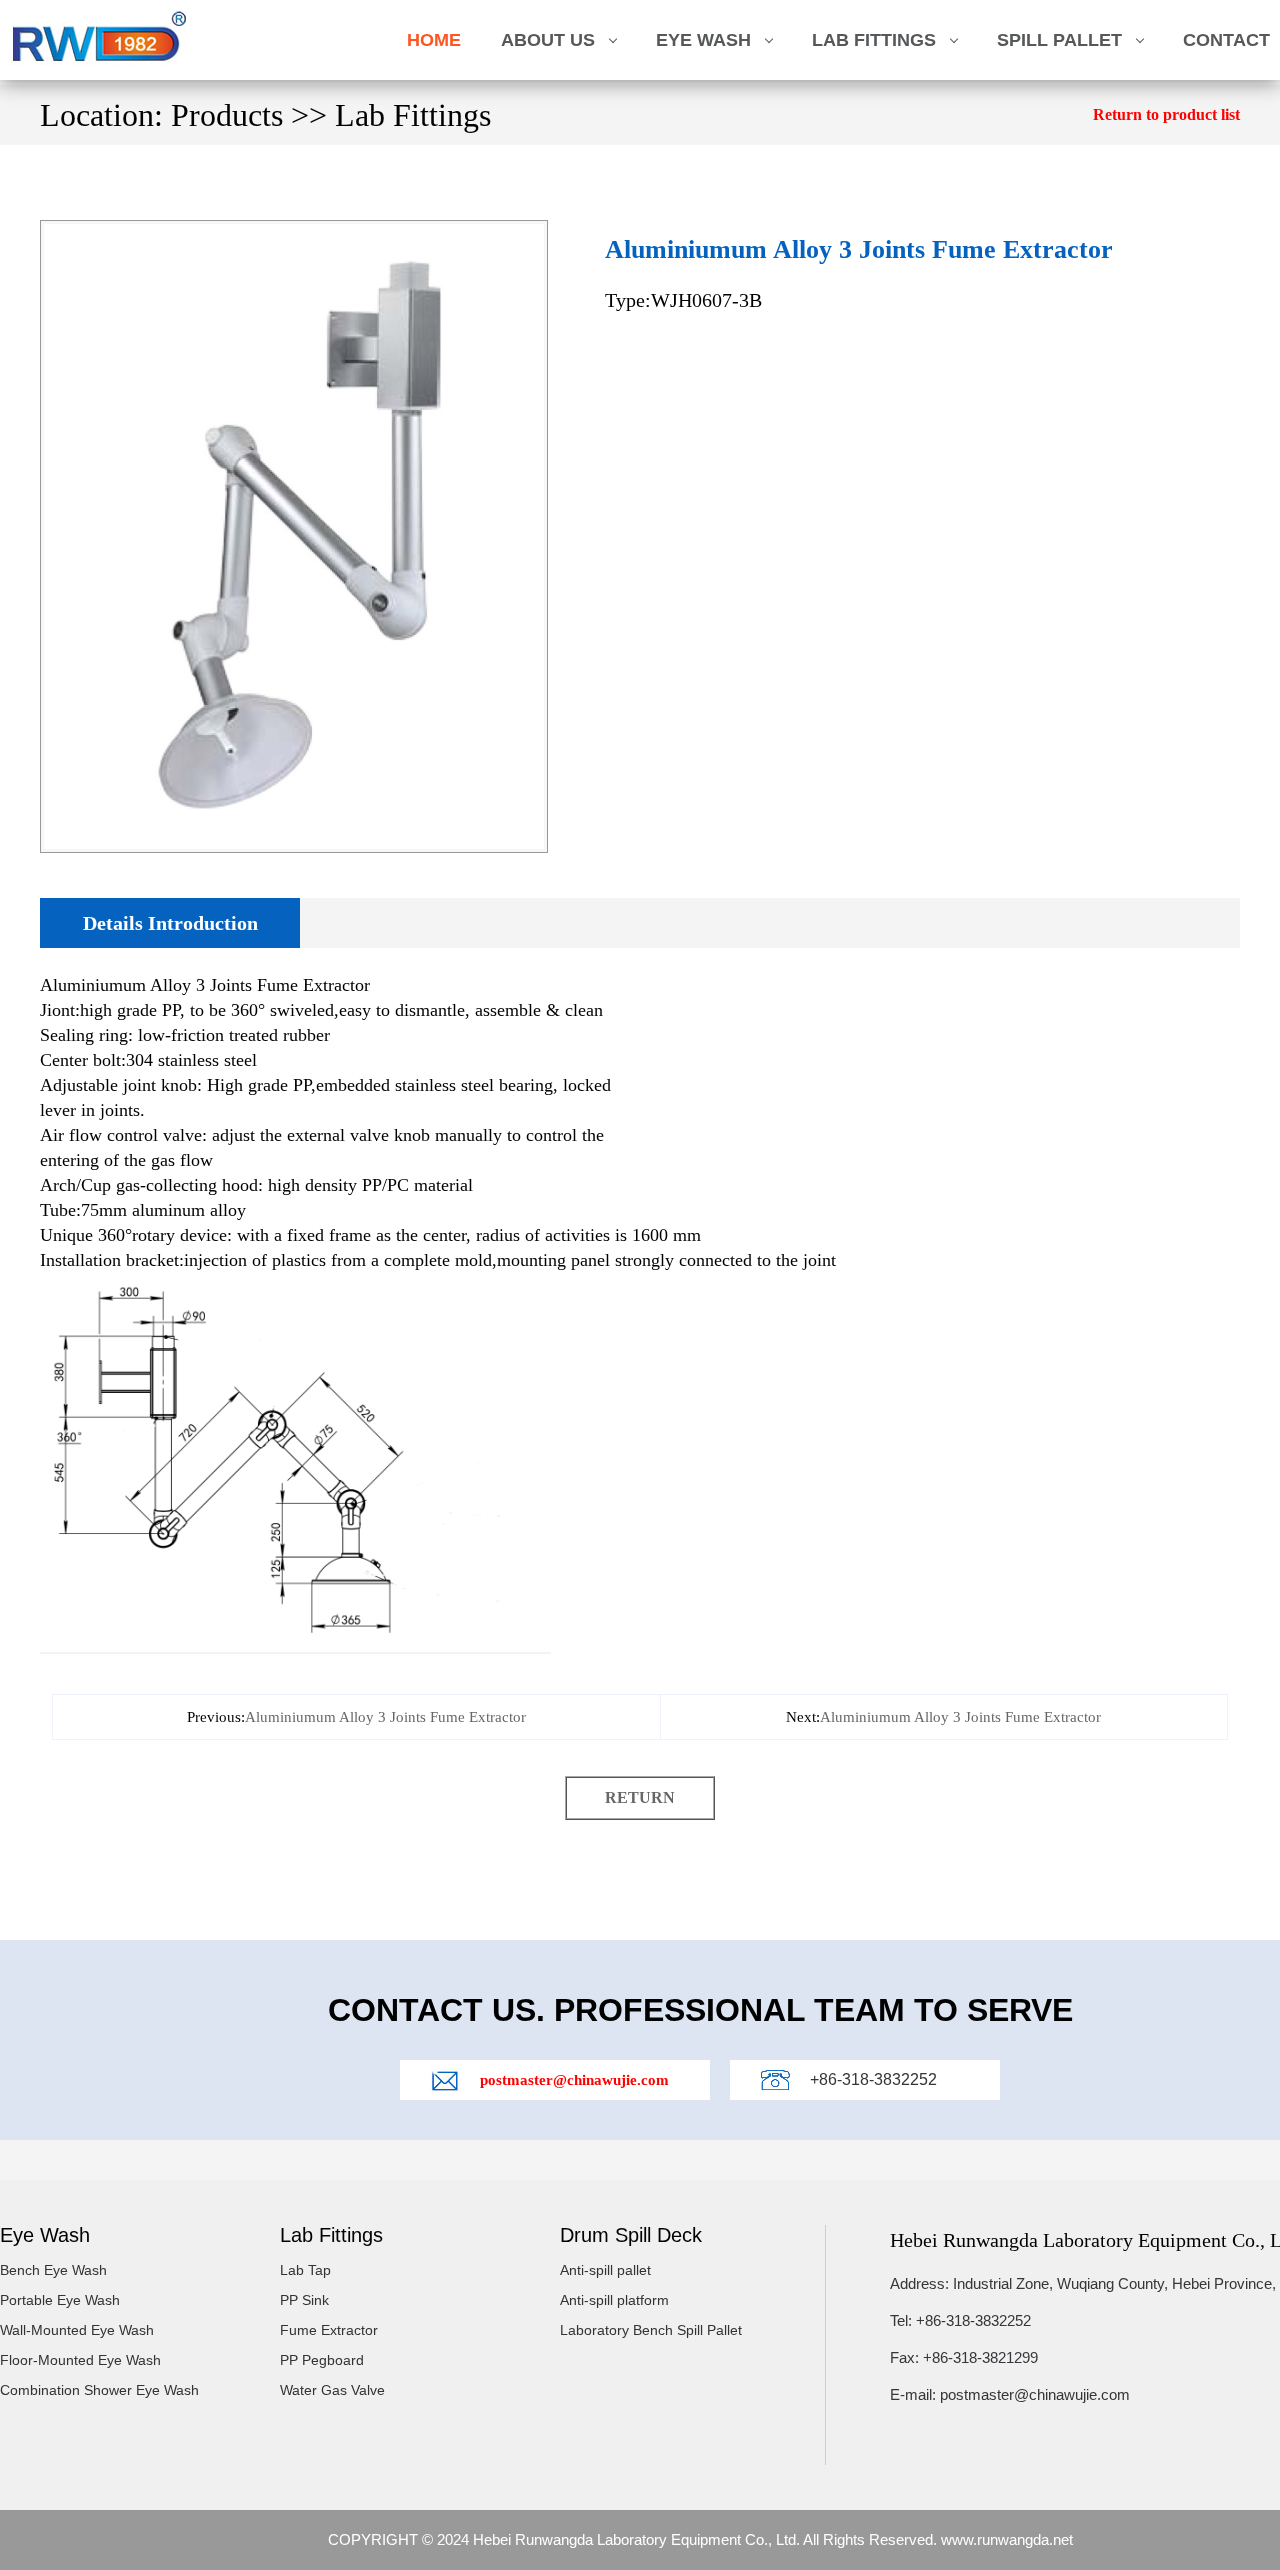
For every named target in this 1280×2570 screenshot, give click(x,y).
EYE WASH (703, 40)
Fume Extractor (329, 2330)
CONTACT (1226, 40)
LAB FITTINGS (874, 40)
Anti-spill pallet (605, 2270)
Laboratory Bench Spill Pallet (651, 2330)
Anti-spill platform (614, 2300)
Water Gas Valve (332, 2390)
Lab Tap (305, 2270)
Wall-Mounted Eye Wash (77, 2330)
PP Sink (304, 2300)
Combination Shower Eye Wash (99, 2390)
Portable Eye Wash (60, 2300)
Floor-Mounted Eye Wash (80, 2360)
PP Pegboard (322, 2360)
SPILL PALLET (1059, 40)
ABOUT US (548, 40)
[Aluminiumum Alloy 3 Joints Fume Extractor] (294, 232)
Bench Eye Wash (53, 2270)
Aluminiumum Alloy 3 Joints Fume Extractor (385, 1717)
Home (434, 40)
